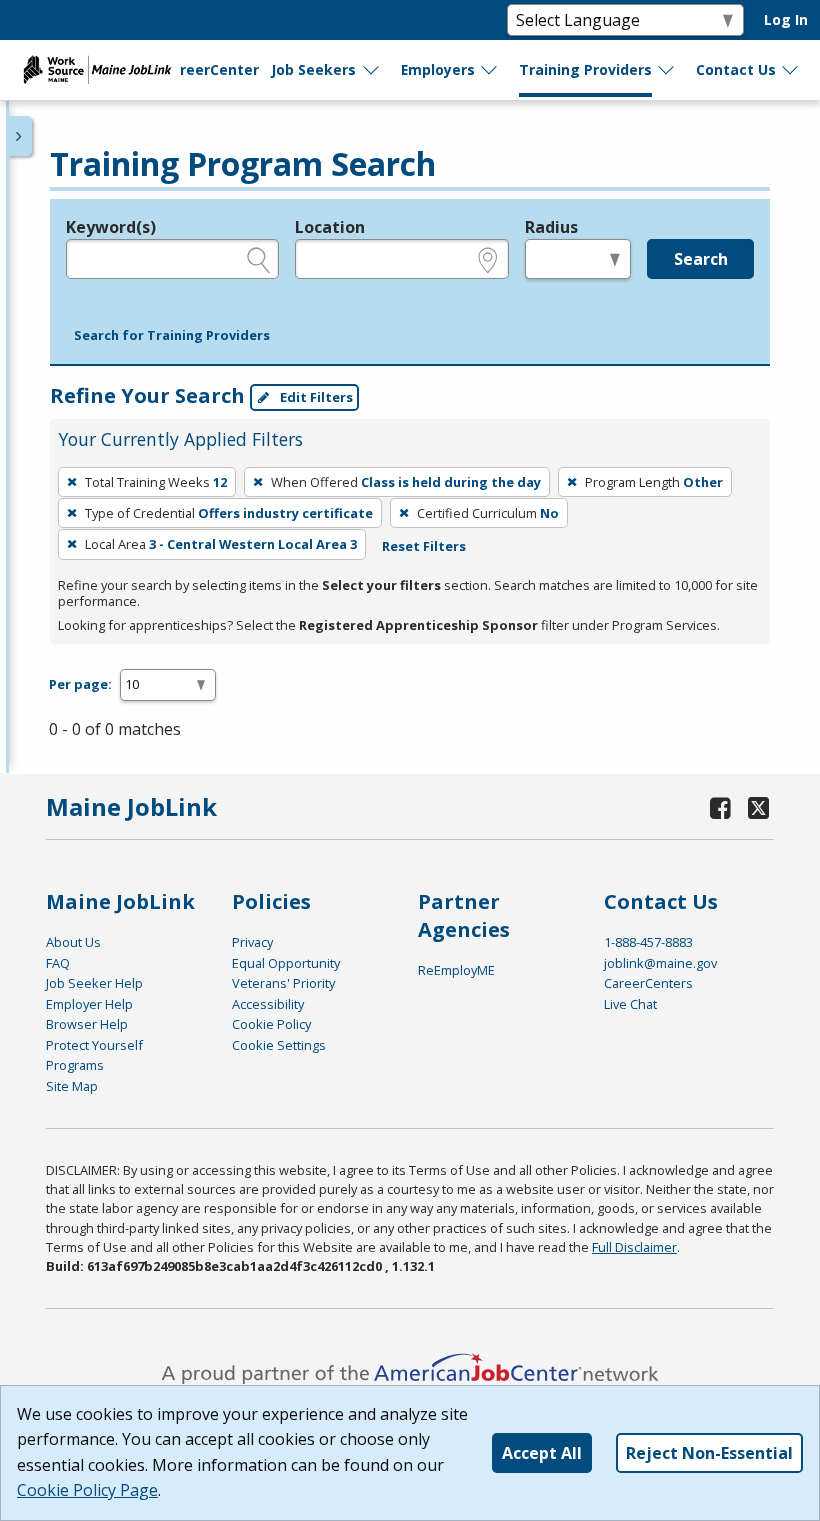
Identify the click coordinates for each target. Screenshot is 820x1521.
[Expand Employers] (490, 70)
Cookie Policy (271, 1024)
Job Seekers (313, 69)
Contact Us (736, 69)
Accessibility (268, 1004)
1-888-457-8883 (648, 942)
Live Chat (630, 1004)
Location (330, 227)
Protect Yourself (94, 1045)
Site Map (72, 1086)
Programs (75, 1065)
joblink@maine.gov (660, 963)
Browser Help (87, 1024)
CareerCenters (648, 983)
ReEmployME (456, 970)
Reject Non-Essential (709, 1453)
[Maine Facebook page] (721, 807)
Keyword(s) (111, 227)
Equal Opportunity (286, 963)
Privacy (252, 942)
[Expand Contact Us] (791, 70)
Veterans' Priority (283, 983)
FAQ (58, 963)
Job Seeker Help (94, 983)
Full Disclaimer (634, 1247)
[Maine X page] (759, 807)
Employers (438, 69)
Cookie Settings (279, 1045)
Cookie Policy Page (87, 1490)
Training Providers (585, 69)
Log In (786, 19)
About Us (73, 942)
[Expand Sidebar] (20, 136)
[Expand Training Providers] (667, 70)
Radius (551, 227)
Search (701, 259)
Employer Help (89, 1004)
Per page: (80, 684)
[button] (172, 336)
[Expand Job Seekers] (372, 70)
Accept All (542, 1453)
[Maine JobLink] (98, 70)
